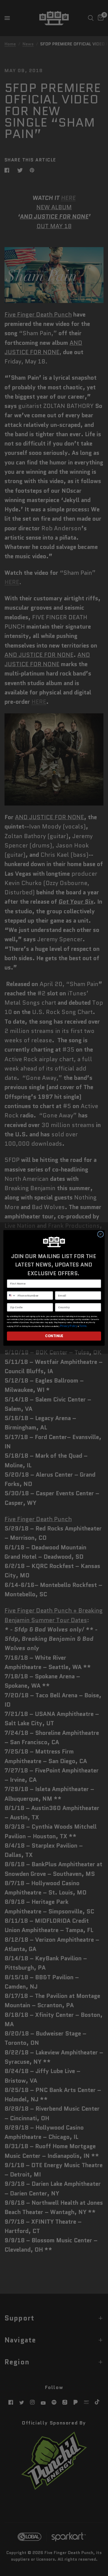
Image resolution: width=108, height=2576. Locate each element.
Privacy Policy (69, 1326)
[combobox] (12, 1296)
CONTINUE (54, 1336)
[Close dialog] (101, 1234)
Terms (83, 1326)
